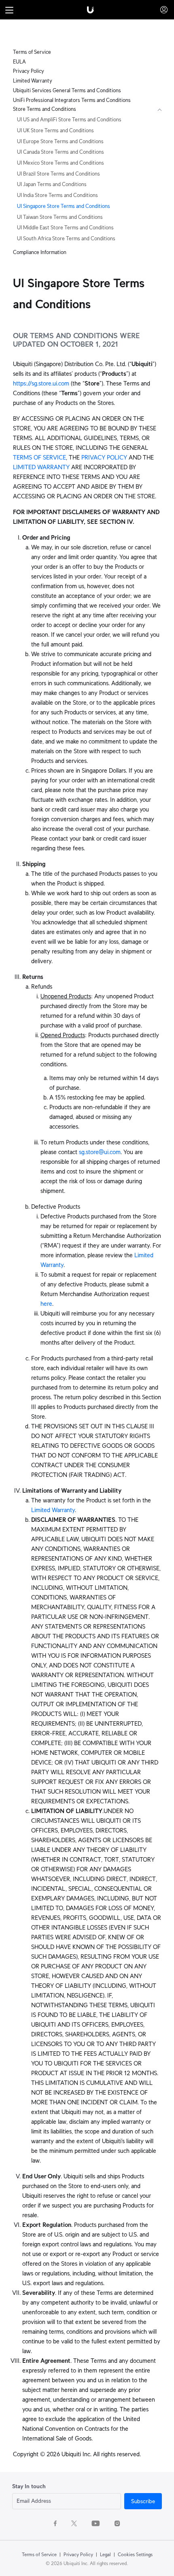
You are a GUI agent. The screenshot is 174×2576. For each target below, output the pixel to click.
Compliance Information (40, 252)
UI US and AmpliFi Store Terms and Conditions (69, 120)
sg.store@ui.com (100, 1152)
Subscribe (143, 2501)
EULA (19, 62)
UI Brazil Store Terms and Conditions (58, 174)
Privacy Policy (29, 71)
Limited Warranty (33, 81)
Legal (105, 2554)
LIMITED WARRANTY (41, 467)
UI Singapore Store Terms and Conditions (64, 206)
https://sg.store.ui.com (41, 383)
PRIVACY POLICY (104, 457)
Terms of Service (32, 52)
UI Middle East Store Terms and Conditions (65, 228)
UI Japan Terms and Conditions (52, 184)
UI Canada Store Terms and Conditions (60, 152)
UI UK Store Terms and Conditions (55, 130)
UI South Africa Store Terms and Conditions (66, 238)
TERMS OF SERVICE (39, 457)
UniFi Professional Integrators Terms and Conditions (72, 100)
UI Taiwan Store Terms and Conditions (60, 217)
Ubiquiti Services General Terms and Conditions (67, 90)
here (46, 1304)
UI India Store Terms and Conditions (57, 195)
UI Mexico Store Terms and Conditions (60, 163)
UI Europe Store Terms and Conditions (60, 141)
